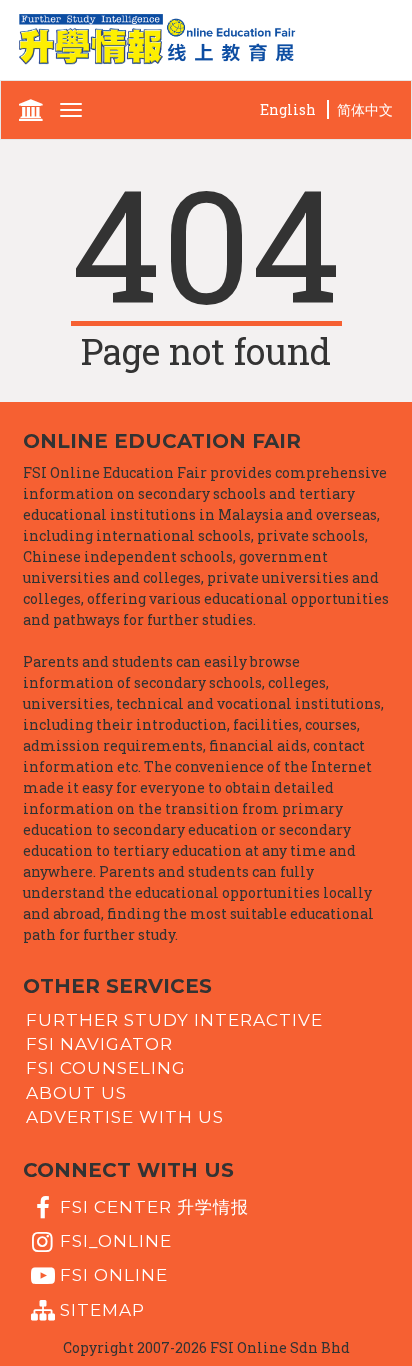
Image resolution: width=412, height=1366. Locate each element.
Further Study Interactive (174, 1019)
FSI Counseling (106, 1068)
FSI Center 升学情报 (154, 1206)
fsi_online (116, 1241)
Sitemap (102, 1309)
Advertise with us (125, 1117)
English (288, 109)
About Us (76, 1092)
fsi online (114, 1275)
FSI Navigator (99, 1044)
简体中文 (365, 109)
